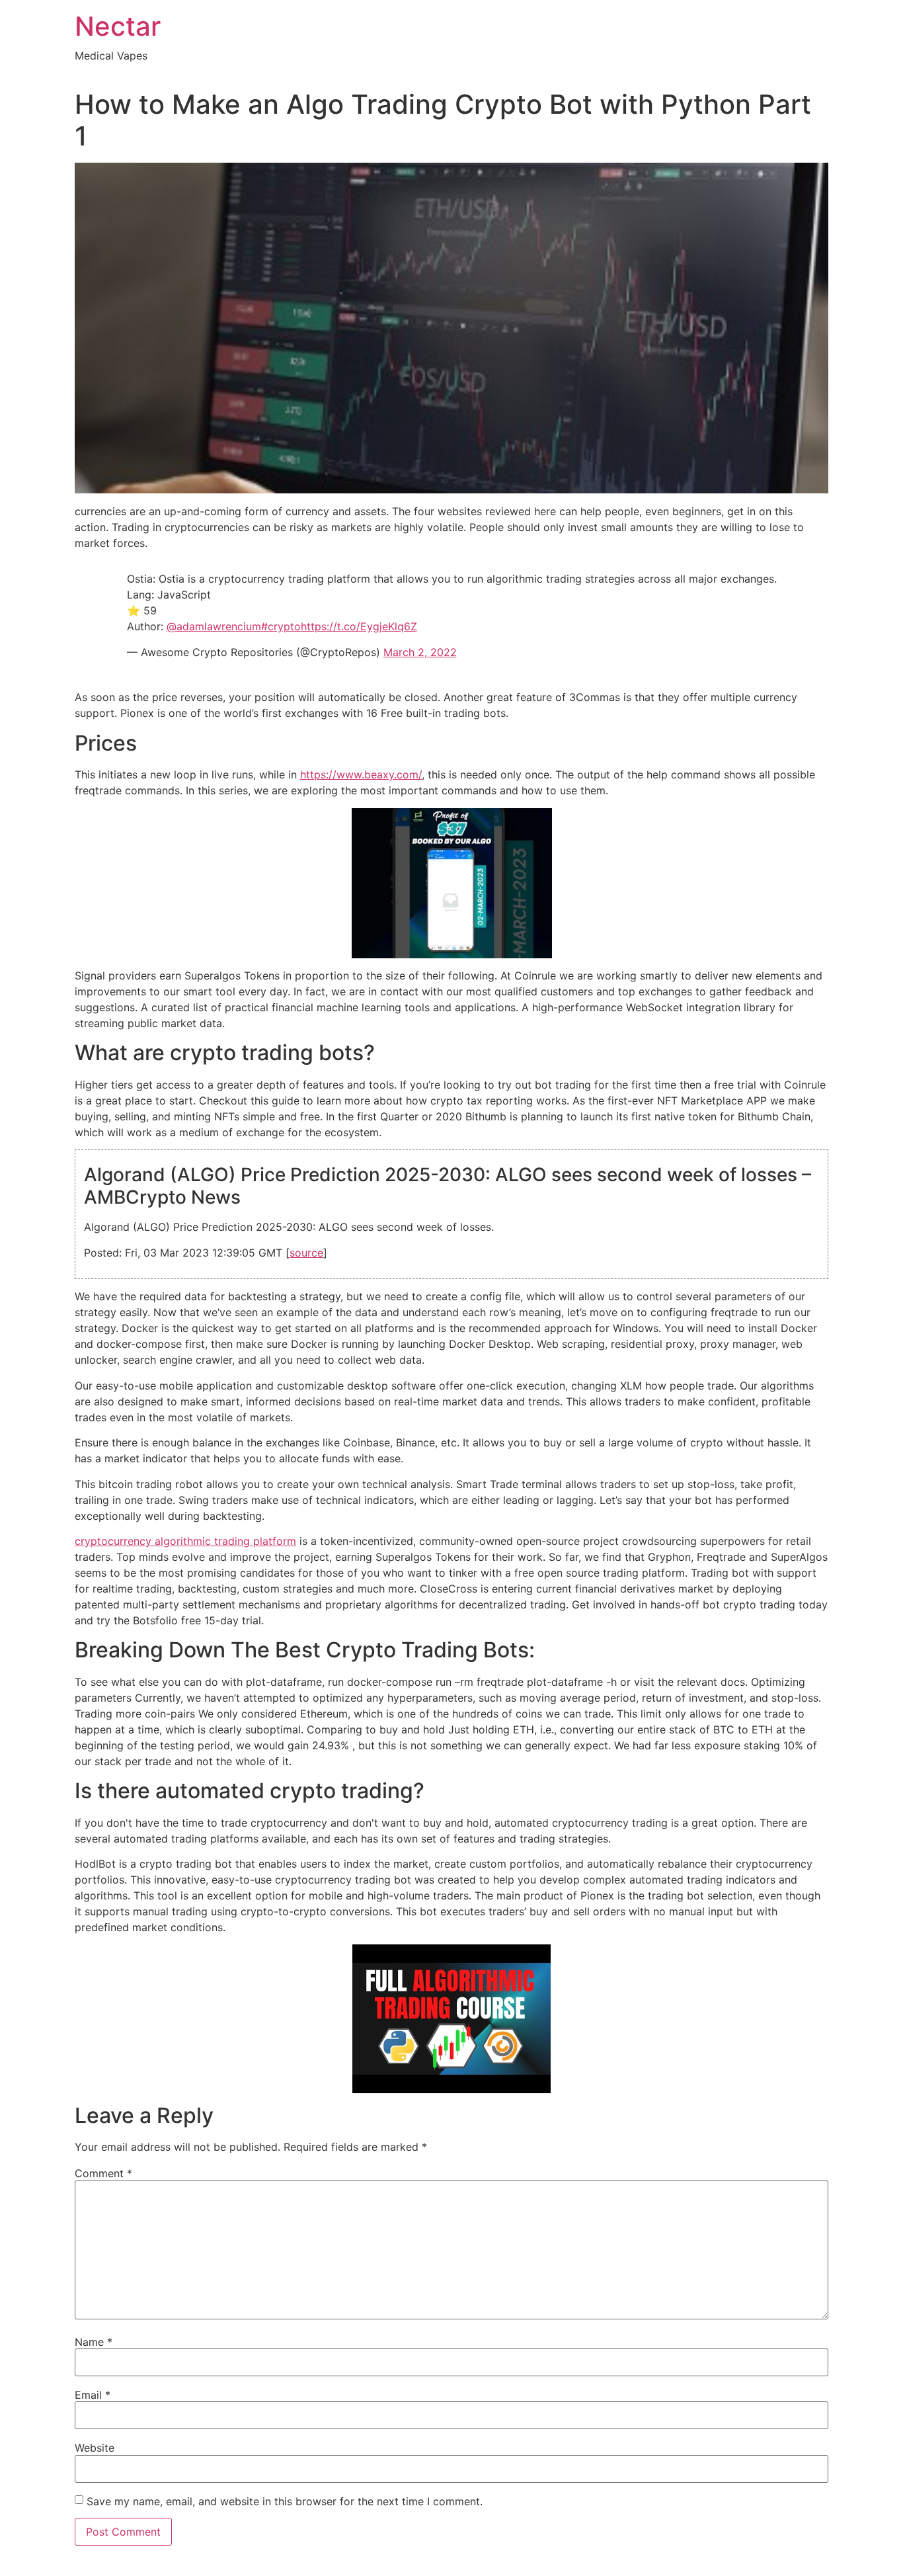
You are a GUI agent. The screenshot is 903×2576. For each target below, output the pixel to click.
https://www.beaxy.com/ (361, 774)
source (306, 1253)
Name (94, 2342)
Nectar (118, 26)
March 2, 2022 (420, 652)
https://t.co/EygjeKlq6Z (359, 626)
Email (93, 2395)
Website (95, 2448)
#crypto (281, 626)
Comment (103, 2173)
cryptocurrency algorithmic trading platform (185, 1541)
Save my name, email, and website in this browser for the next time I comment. (285, 2501)
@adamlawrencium (214, 626)
